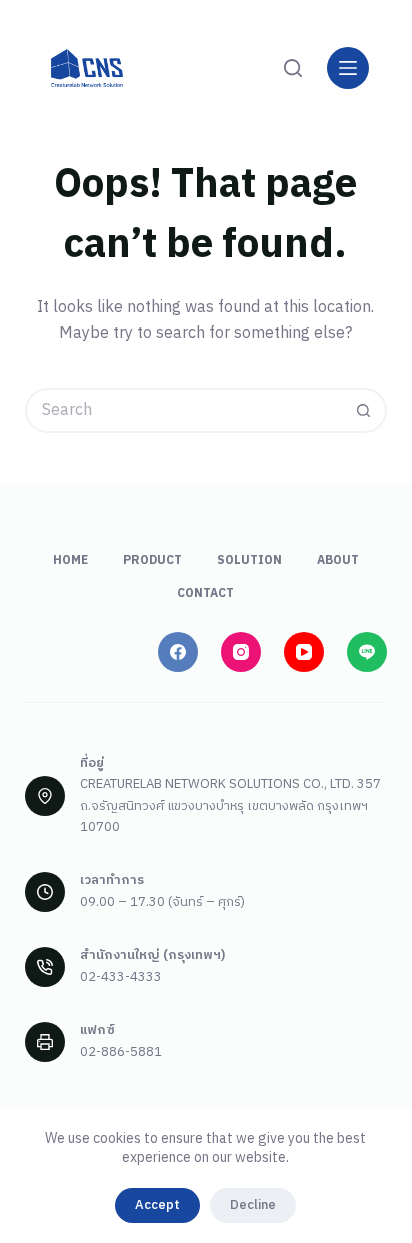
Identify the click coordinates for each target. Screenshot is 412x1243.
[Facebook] (178, 652)
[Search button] (364, 410)
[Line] (367, 652)
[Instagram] (241, 652)
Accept (157, 1205)
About (338, 561)
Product (152, 561)
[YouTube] (304, 652)
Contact (205, 594)
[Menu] (348, 68)
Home (70, 561)
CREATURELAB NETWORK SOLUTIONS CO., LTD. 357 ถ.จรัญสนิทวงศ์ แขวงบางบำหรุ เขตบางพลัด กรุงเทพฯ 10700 (230, 805)
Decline (253, 1205)
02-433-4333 (121, 977)
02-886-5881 (121, 1052)
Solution (249, 561)
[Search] (293, 68)
